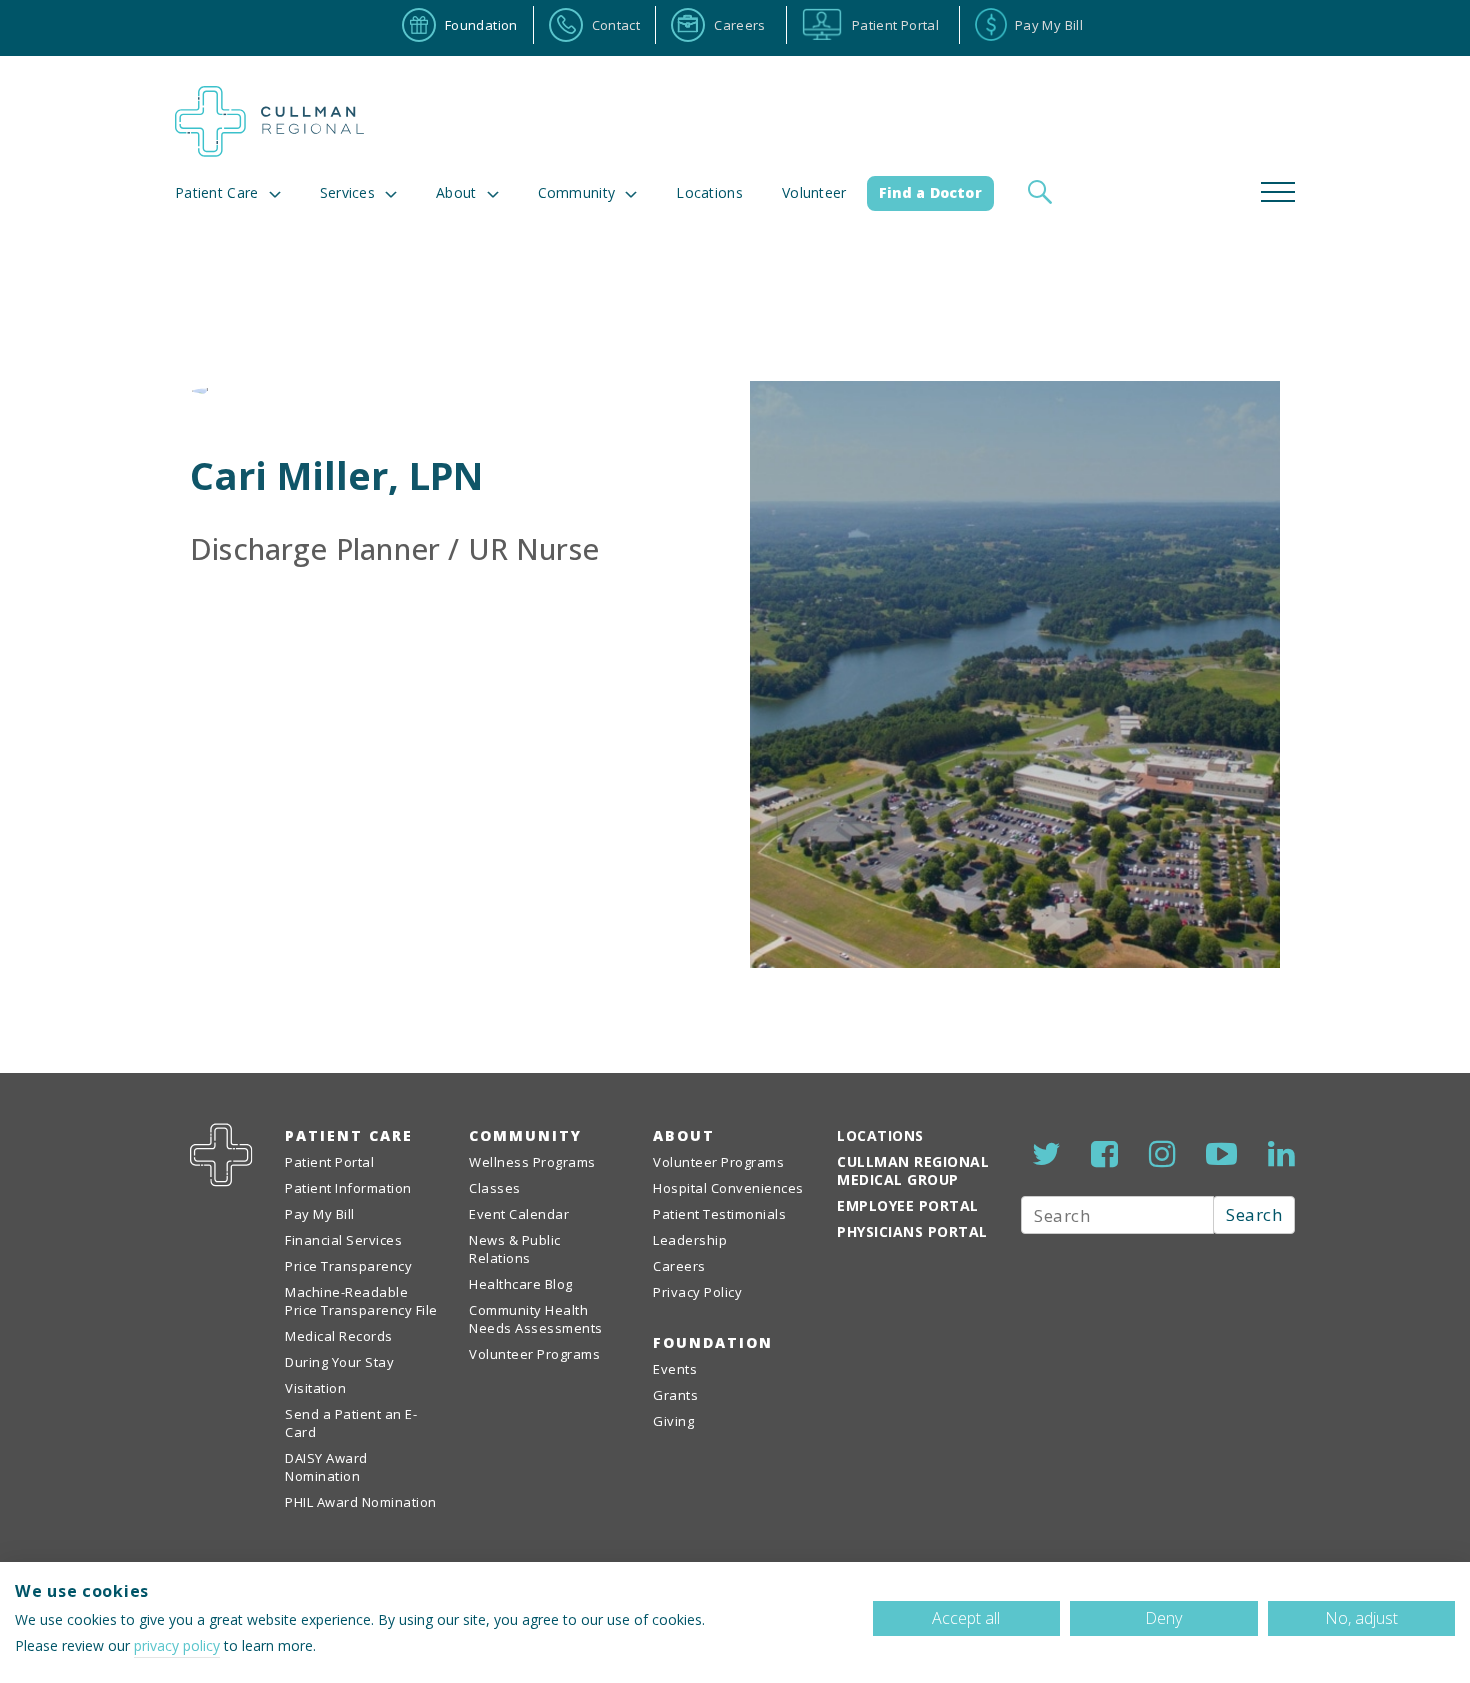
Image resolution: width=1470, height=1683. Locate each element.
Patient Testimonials (719, 1214)
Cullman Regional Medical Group (913, 1170)
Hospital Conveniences (728, 1188)
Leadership (690, 1240)
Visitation (315, 1388)
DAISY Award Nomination (326, 1467)
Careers (679, 1266)
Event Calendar (519, 1214)
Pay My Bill (320, 1214)
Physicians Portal (912, 1231)
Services (347, 192)
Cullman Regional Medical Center (269, 121)
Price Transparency (348, 1266)
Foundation (713, 1342)
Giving (673, 1421)
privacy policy (177, 1645)
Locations (709, 192)
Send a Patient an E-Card (351, 1423)
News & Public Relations (515, 1249)
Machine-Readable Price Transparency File (361, 1301)
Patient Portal (329, 1162)
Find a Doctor (930, 192)
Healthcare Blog (521, 1284)
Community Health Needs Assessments (536, 1319)
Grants (675, 1395)
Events (675, 1369)
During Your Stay (339, 1362)
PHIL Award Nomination (361, 1502)
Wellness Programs (532, 1162)
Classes (495, 1188)
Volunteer (814, 192)
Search (1254, 1214)
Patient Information (348, 1188)
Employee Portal (908, 1205)
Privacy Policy (697, 1292)
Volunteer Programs (534, 1354)
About (456, 192)
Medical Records (339, 1336)
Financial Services (343, 1240)
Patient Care (217, 192)
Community (525, 1135)
